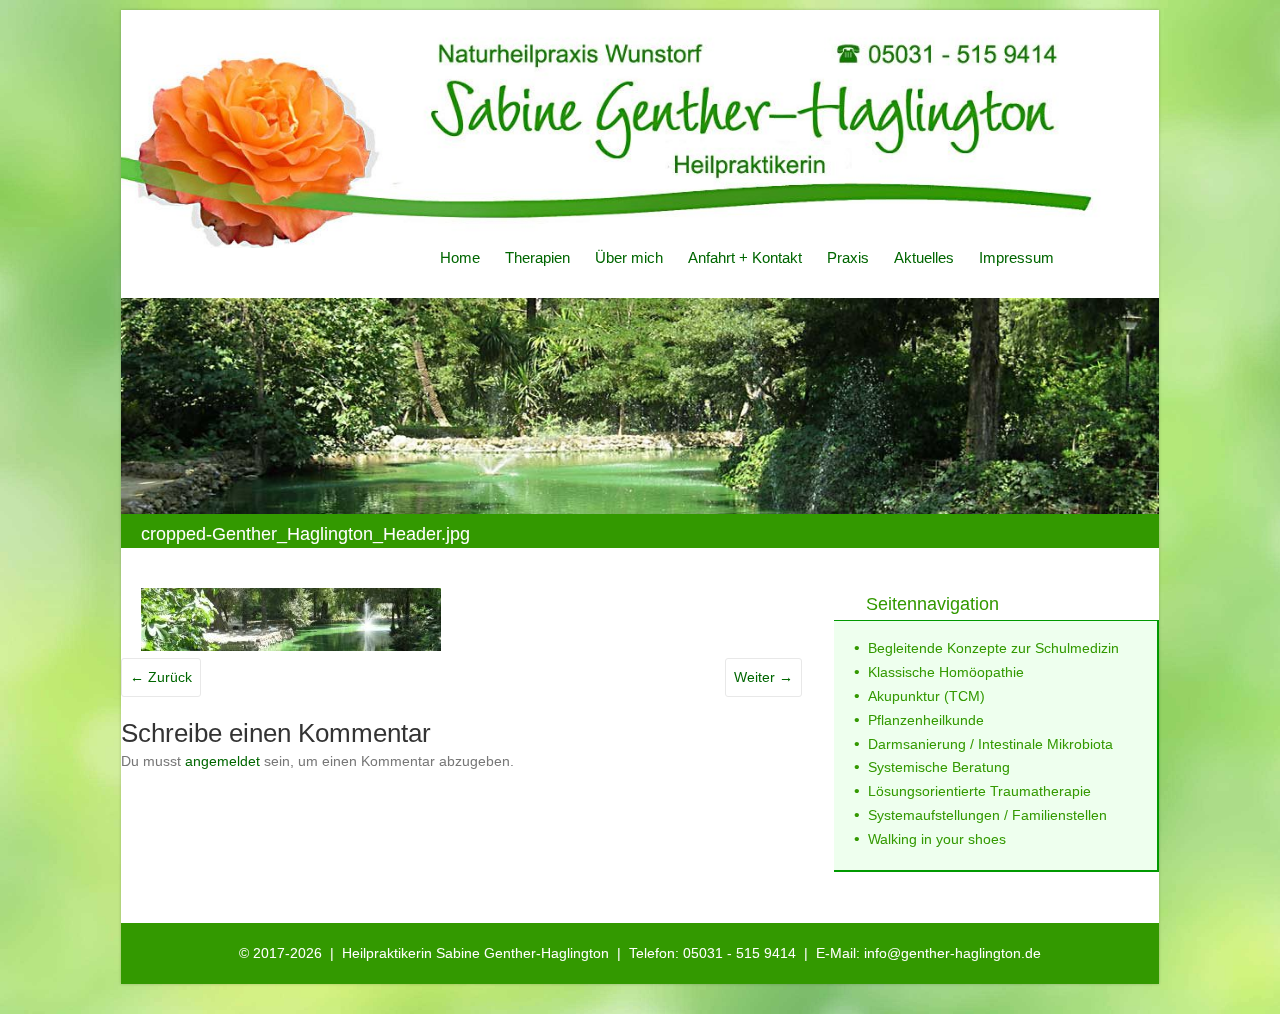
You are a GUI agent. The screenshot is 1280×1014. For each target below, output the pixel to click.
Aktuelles (924, 257)
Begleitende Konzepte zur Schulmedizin (993, 648)
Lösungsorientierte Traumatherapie (979, 791)
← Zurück (161, 677)
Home (460, 257)
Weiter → (763, 677)
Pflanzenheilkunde (926, 720)
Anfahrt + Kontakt (745, 257)
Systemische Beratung (939, 767)
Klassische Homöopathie (946, 672)
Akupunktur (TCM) (926, 696)
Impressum (1016, 257)
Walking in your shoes (937, 839)
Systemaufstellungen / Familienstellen (987, 815)
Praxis (848, 257)
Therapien (537, 257)
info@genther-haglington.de (952, 953)
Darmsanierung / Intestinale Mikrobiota (990, 744)
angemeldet (222, 761)
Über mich (629, 257)
